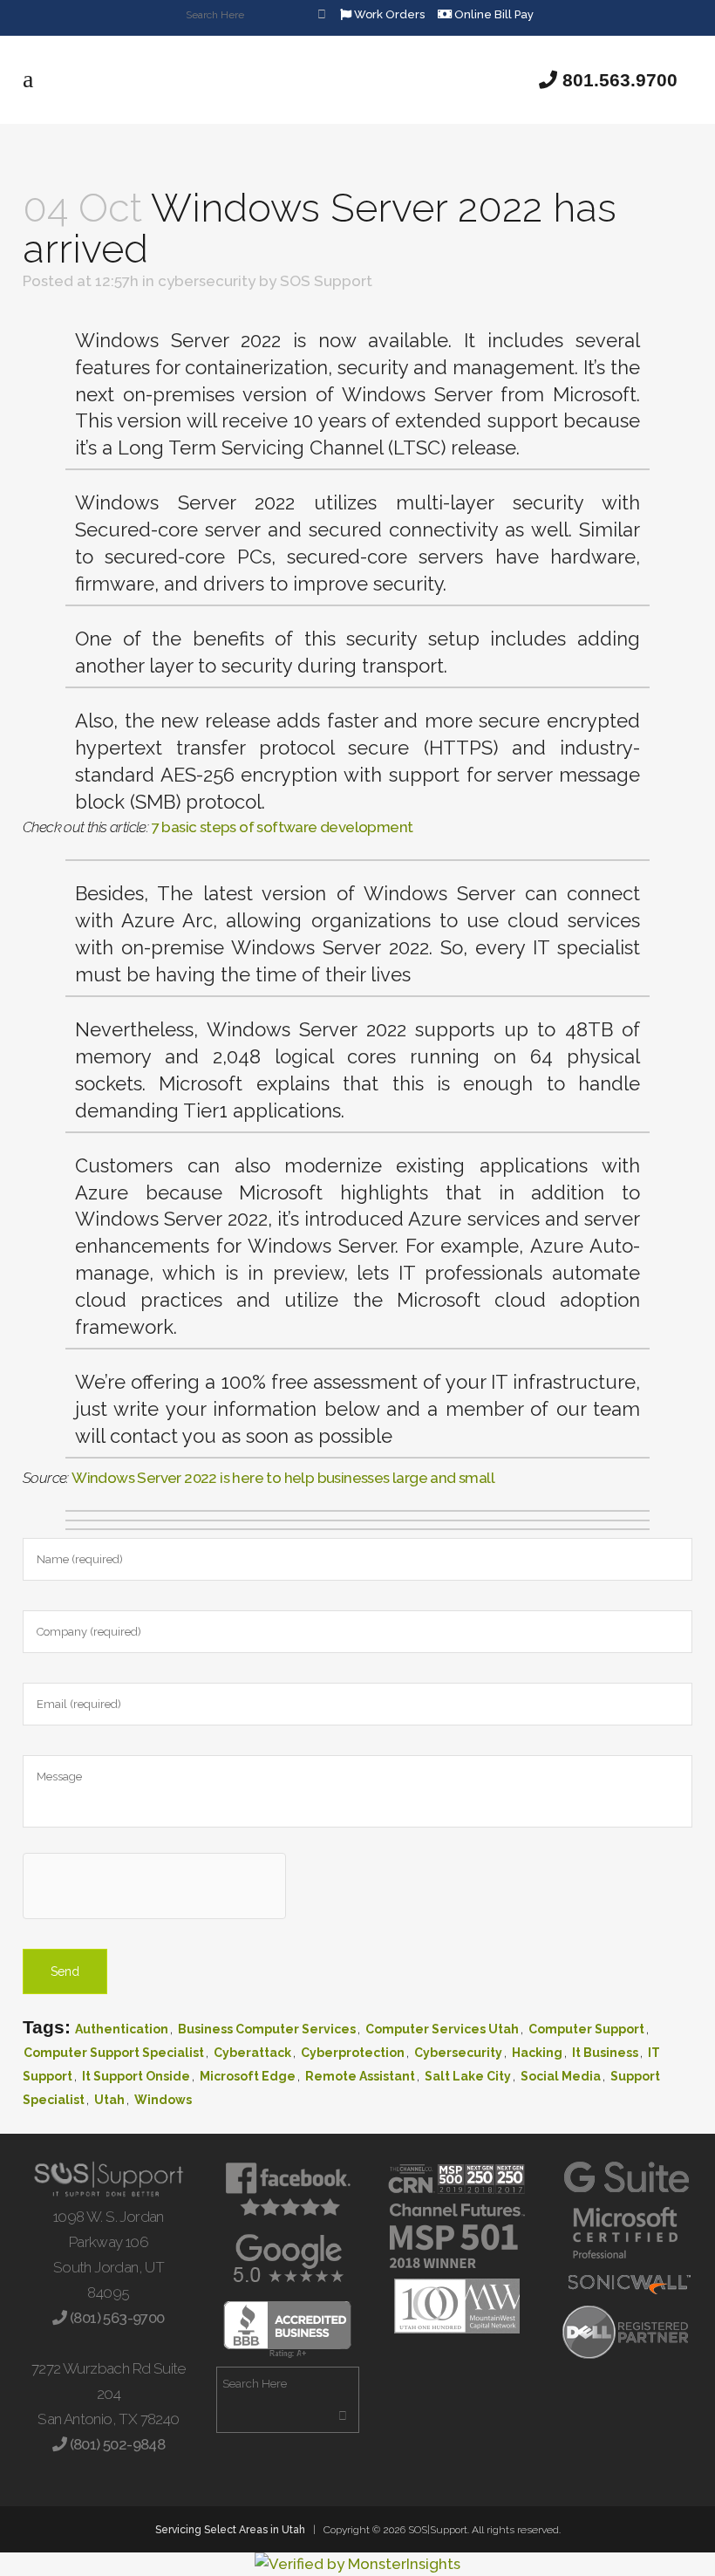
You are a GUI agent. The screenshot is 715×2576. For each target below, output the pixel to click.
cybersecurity (207, 281)
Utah (109, 2100)
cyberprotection (353, 2053)
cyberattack (252, 2053)
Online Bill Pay (493, 14)
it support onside (136, 2076)
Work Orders (388, 14)
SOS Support (326, 281)
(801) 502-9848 (116, 2444)
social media (561, 2076)
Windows (163, 2100)
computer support (586, 2029)
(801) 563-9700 (116, 2318)
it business (605, 2053)
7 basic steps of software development (283, 827)
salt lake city (468, 2076)
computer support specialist (114, 2053)
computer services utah (442, 2029)
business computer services (267, 2029)
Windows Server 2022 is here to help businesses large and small (283, 1478)
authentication (122, 2029)
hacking (537, 2053)
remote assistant (360, 2076)
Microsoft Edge (248, 2076)
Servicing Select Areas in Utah (230, 2530)
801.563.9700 (617, 80)
